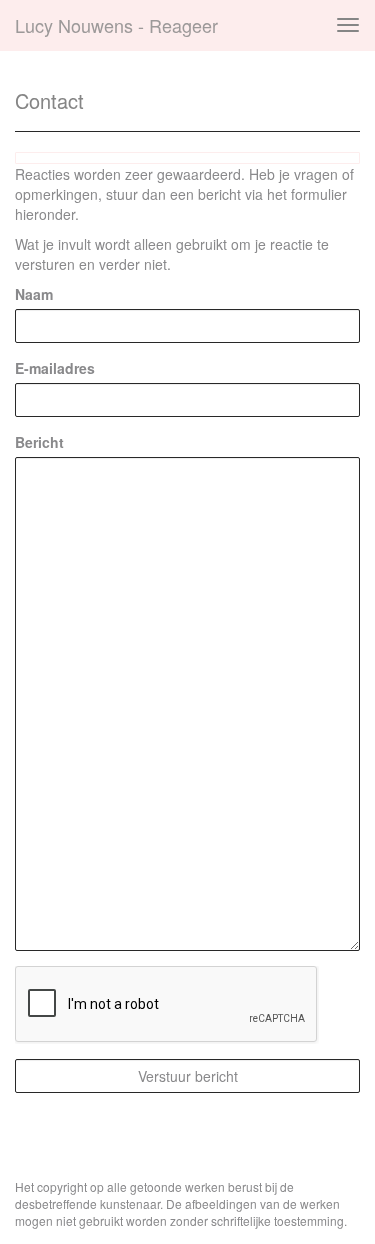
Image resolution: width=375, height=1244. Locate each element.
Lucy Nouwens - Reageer (116, 25)
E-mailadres (55, 368)
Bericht (39, 442)
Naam (34, 294)
